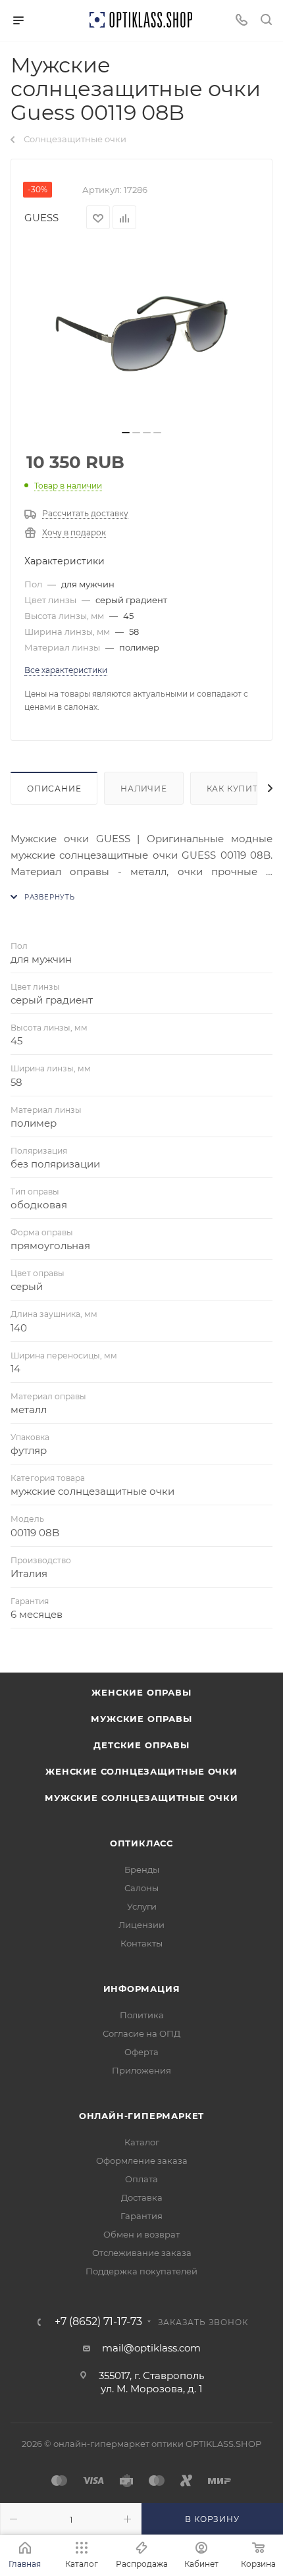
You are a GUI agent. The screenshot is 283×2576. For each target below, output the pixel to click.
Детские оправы (141, 1745)
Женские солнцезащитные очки (141, 1771)
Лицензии (141, 1925)
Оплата (141, 2179)
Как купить (236, 789)
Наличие (144, 789)
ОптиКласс (141, 1843)
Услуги (142, 1906)
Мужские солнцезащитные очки (141, 1798)
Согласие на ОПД (141, 2033)
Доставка (142, 2197)
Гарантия (141, 2216)
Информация (142, 1989)
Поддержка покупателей (141, 2271)
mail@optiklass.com (151, 2348)
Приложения (141, 2070)
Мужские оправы (141, 1719)
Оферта (141, 2052)
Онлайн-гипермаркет (141, 2116)
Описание (54, 789)
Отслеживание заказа (142, 2253)
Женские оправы (141, 1692)
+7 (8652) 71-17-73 (98, 2322)
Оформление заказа (142, 2160)
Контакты (141, 1943)
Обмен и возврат (141, 2234)
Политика (142, 2015)
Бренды (142, 1869)
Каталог (142, 2142)
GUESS (41, 218)
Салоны (141, 1888)
